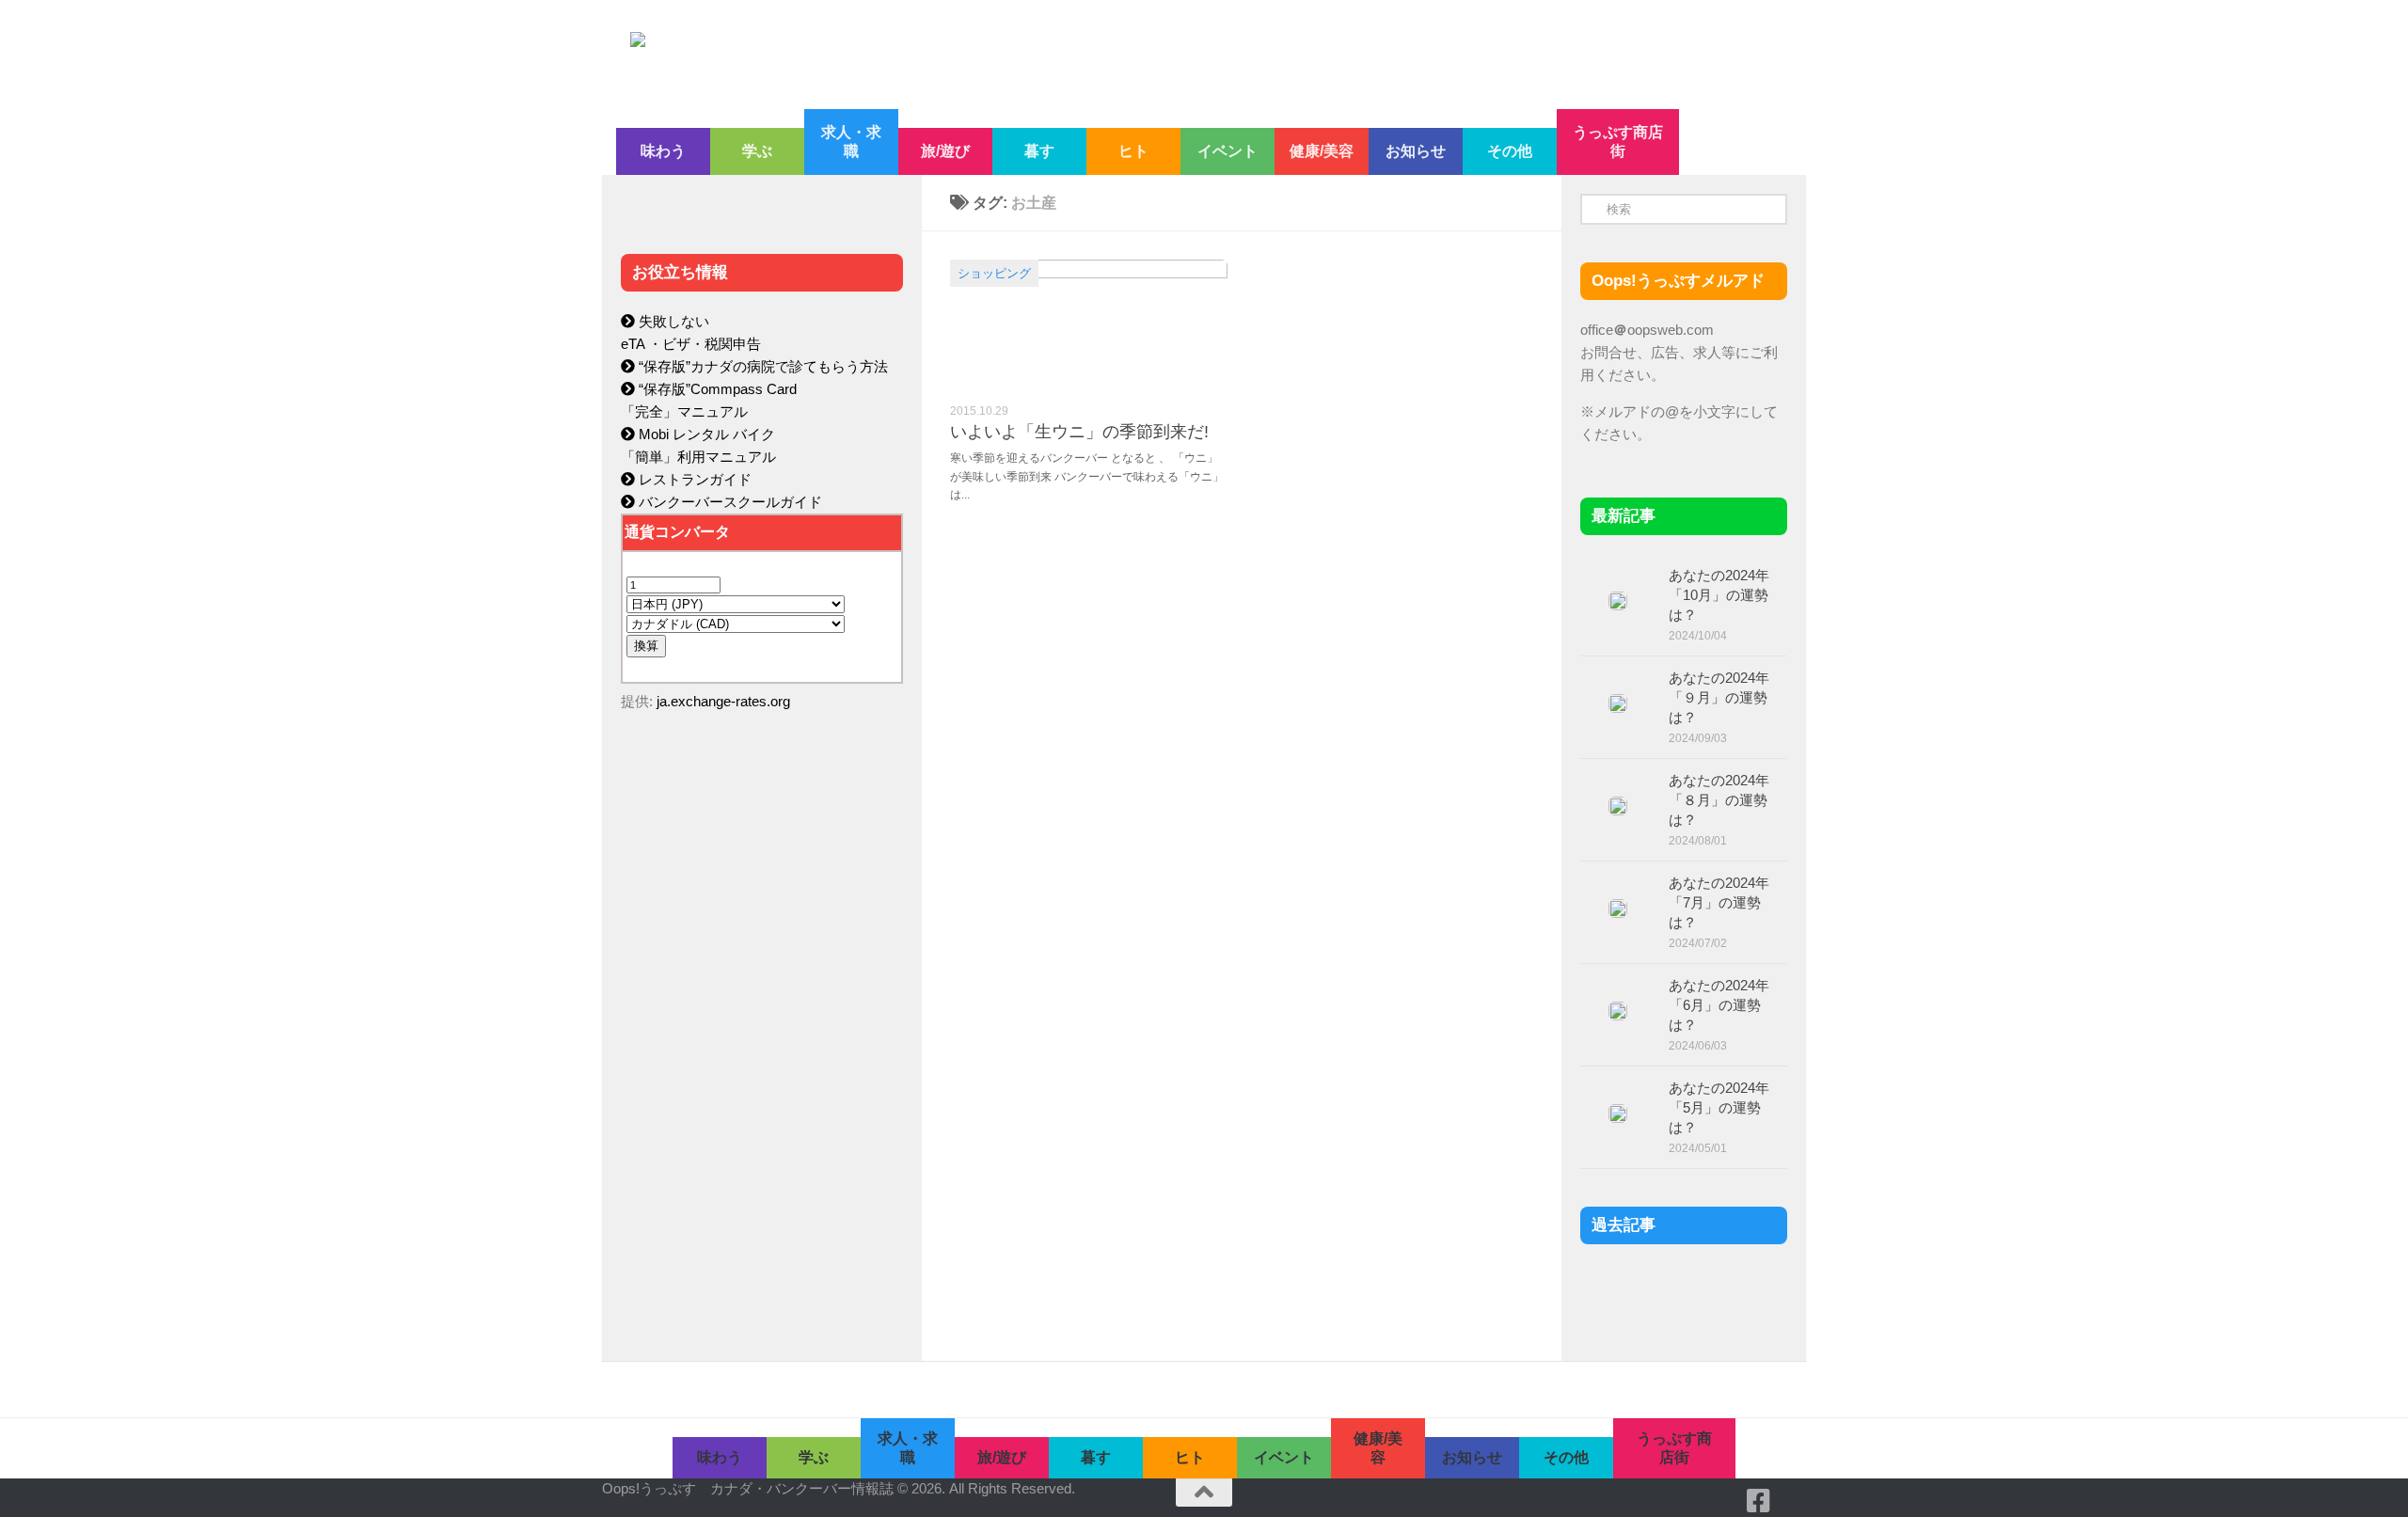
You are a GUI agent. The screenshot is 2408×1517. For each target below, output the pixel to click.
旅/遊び (945, 151)
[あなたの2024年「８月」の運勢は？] (1618, 806)
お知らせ (1416, 151)
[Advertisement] (762, 1125)
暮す (1039, 151)
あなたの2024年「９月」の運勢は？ (1719, 697)
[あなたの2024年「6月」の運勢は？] (1618, 1011)
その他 (1510, 151)
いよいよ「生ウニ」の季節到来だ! (1079, 432)
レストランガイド (693, 479)
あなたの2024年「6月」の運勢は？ (1719, 1005)
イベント (1228, 151)
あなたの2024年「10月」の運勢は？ (1719, 595)
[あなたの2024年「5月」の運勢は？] (1618, 1114)
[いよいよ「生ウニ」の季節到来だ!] (1089, 325)
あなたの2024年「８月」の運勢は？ (1719, 800)
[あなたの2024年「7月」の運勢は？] (1618, 909)
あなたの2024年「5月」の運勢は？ (1719, 1107)
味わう (663, 151)
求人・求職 (851, 142)
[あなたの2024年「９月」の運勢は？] (1618, 703)
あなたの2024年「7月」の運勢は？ (1719, 902)
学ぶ (757, 151)
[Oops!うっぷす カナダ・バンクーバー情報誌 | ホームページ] (1051, 55)
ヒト (1133, 151)
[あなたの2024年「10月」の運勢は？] (1618, 601)
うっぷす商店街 (1618, 142)
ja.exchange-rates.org (723, 701)
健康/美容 (1322, 151)
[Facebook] (1759, 1501)
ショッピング (994, 273)
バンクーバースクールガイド (729, 502)
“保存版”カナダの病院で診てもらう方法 (761, 366)
